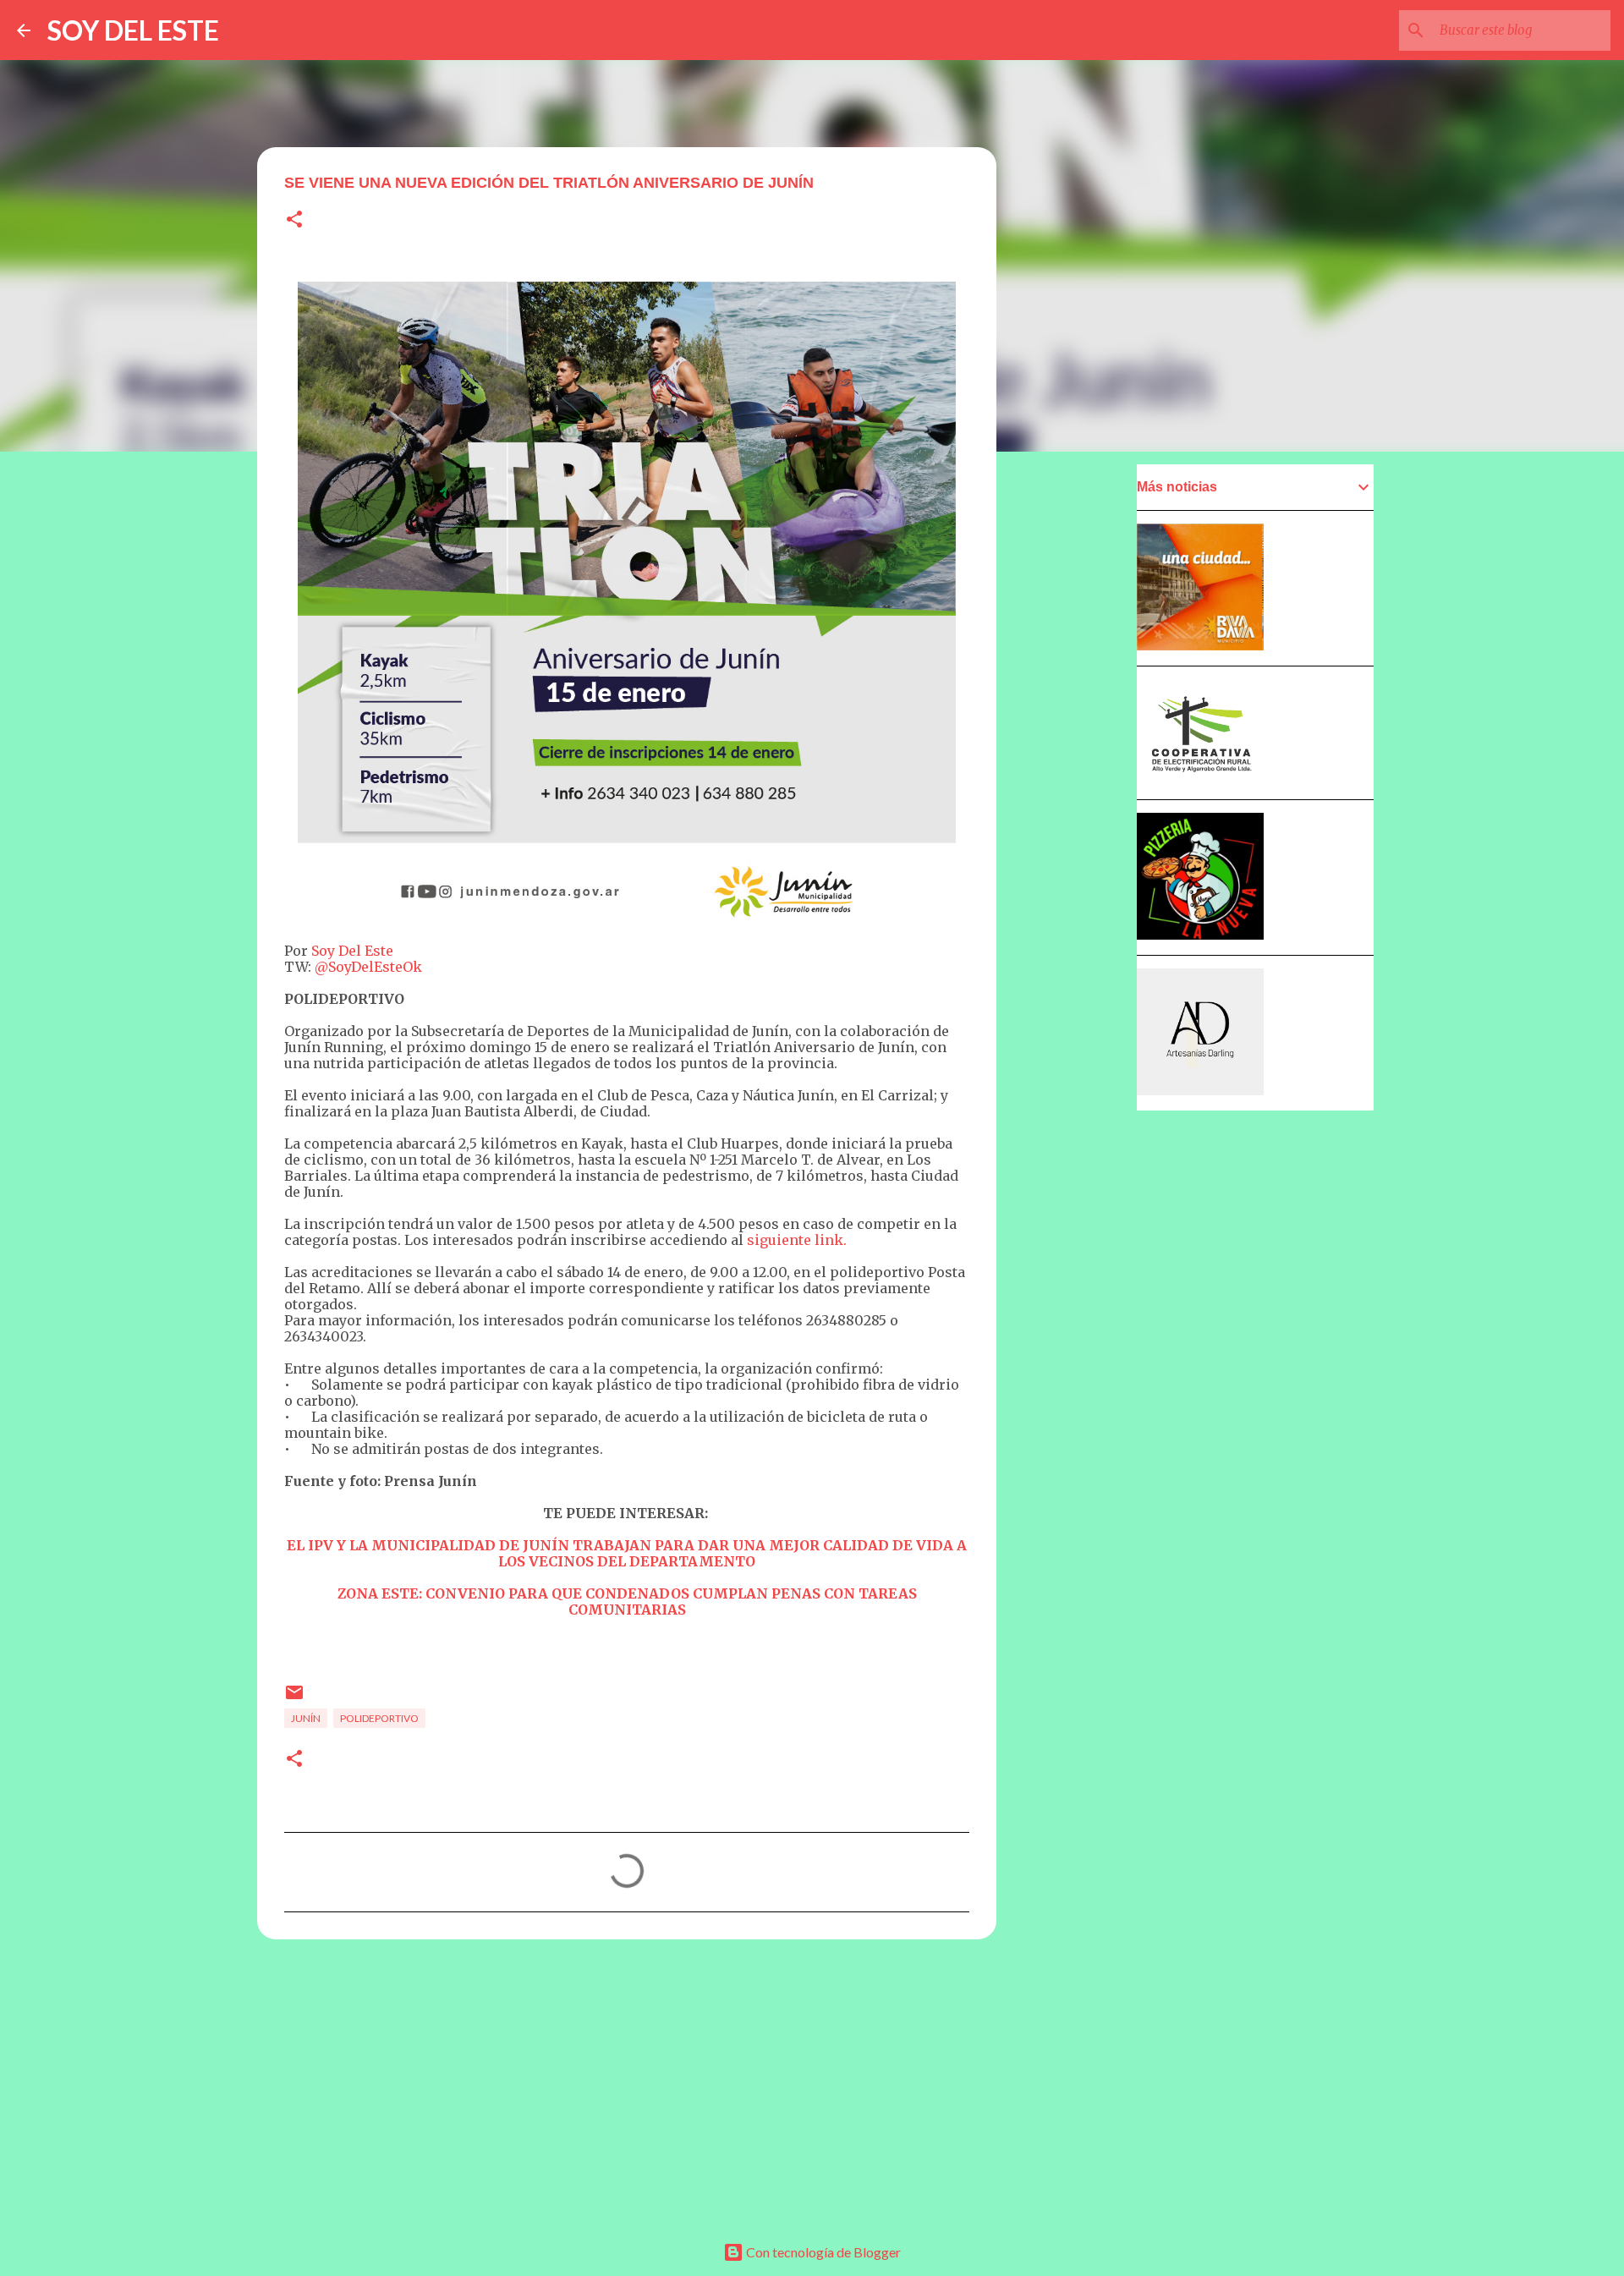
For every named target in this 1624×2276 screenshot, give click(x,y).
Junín (306, 1718)
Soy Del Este (352, 951)
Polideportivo (379, 1718)
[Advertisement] (627, 2083)
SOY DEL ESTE (133, 30)
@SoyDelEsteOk (368, 967)
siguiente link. (797, 1240)
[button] (294, 220)
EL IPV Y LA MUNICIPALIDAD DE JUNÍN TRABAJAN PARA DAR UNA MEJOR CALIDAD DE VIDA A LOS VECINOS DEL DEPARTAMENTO (627, 1553)
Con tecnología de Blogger (822, 2252)
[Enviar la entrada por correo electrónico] (294, 1699)
